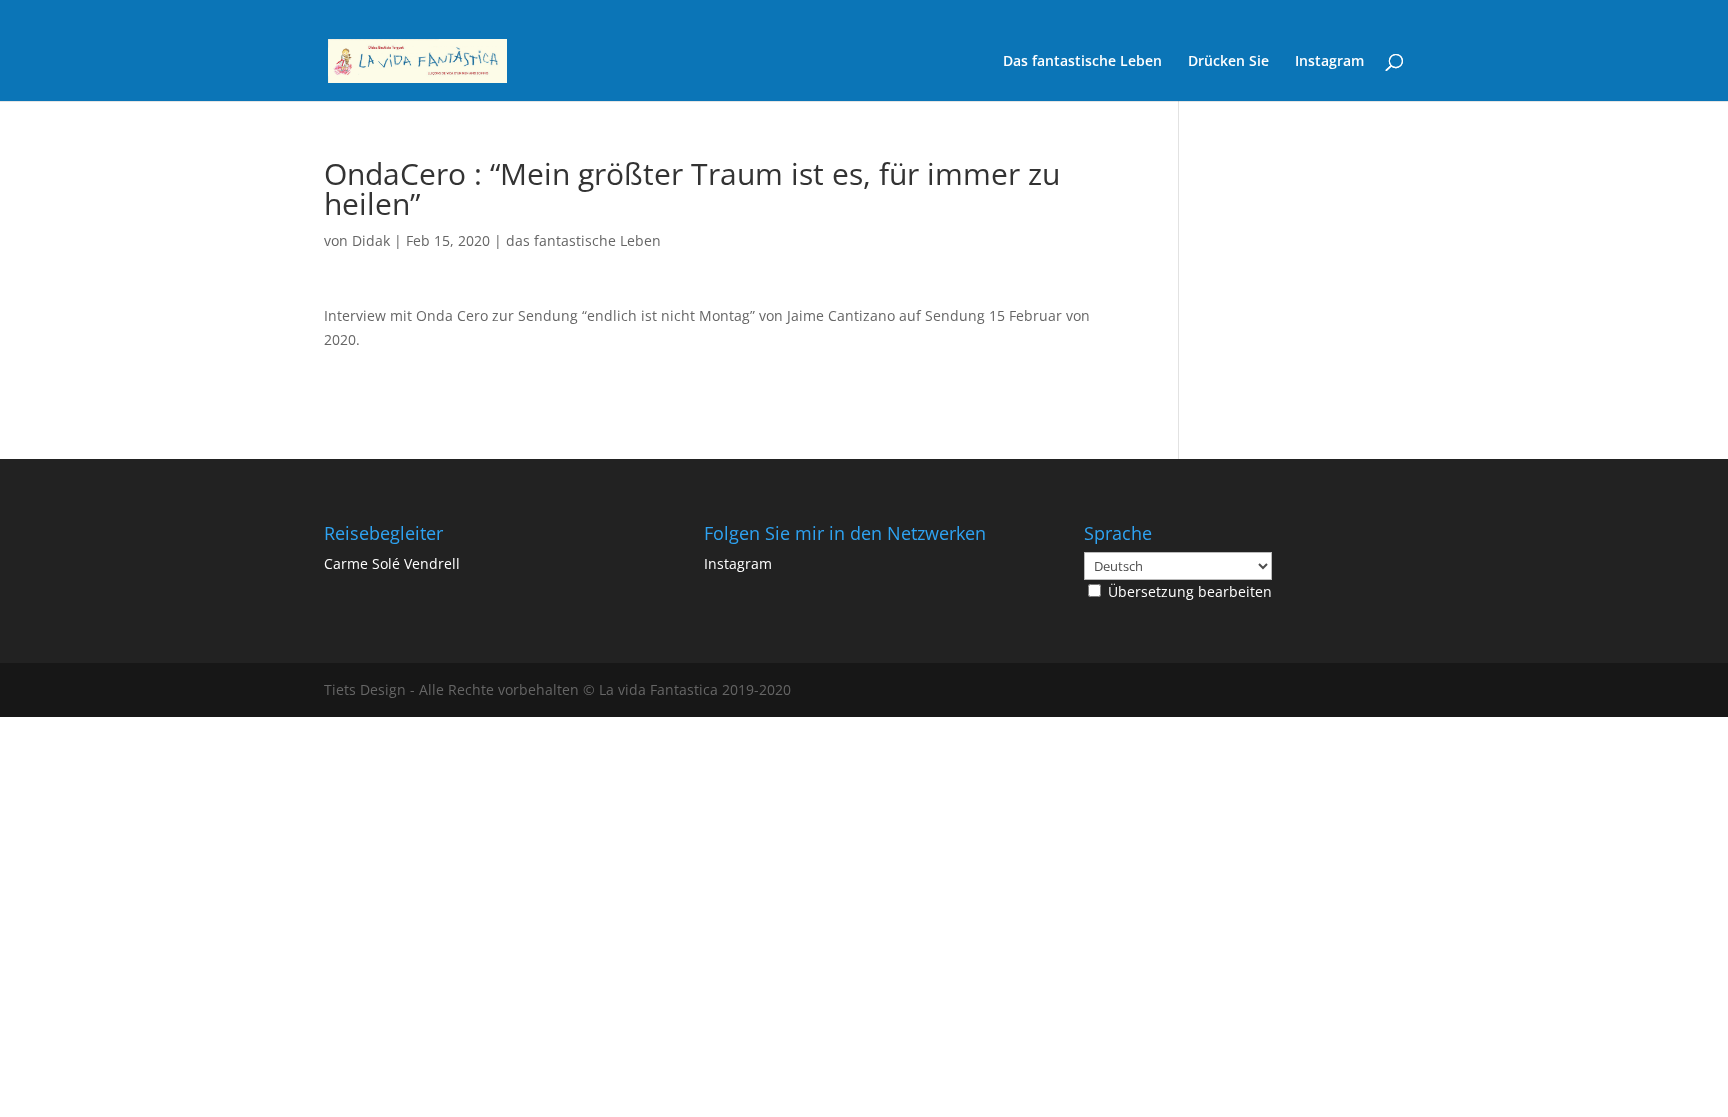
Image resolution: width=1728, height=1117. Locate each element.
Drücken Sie (1228, 62)
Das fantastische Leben (1082, 62)
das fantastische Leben (583, 240)
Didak (371, 240)
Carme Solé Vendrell (392, 563)
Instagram (1329, 62)
